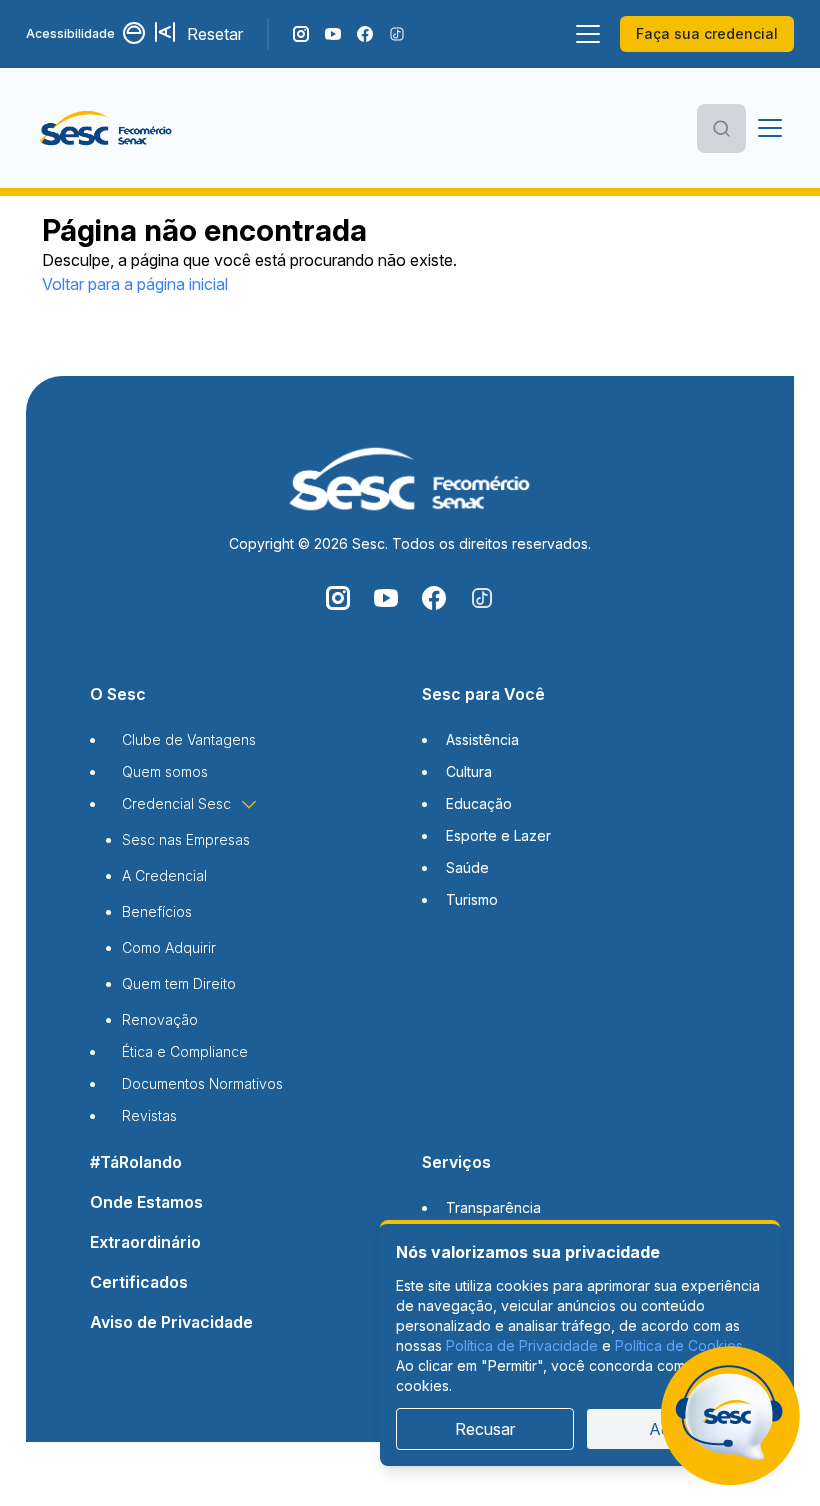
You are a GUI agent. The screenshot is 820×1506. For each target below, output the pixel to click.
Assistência (482, 739)
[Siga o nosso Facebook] (365, 34)
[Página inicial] (137, 128)
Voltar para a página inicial (135, 284)
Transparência (493, 1207)
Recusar (485, 1429)
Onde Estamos (146, 1202)
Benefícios (157, 911)
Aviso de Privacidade (171, 1322)
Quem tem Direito (179, 983)
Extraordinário (145, 1242)
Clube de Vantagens (189, 739)
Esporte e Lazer (498, 835)
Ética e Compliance (185, 1051)
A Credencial (164, 875)
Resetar (215, 34)
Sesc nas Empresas (186, 839)
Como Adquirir (169, 947)
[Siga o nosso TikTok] (397, 34)
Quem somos (165, 771)
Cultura (469, 771)
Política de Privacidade (522, 1345)
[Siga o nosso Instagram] (301, 34)
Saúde (467, 867)
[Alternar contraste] (135, 34)
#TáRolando (136, 1162)
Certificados (139, 1282)
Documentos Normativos (202, 1083)
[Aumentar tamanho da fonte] (167, 34)
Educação (479, 803)
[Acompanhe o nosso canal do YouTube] (333, 34)
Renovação (160, 1019)
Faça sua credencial (707, 33)
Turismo (472, 899)
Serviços (456, 1162)
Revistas (149, 1115)
